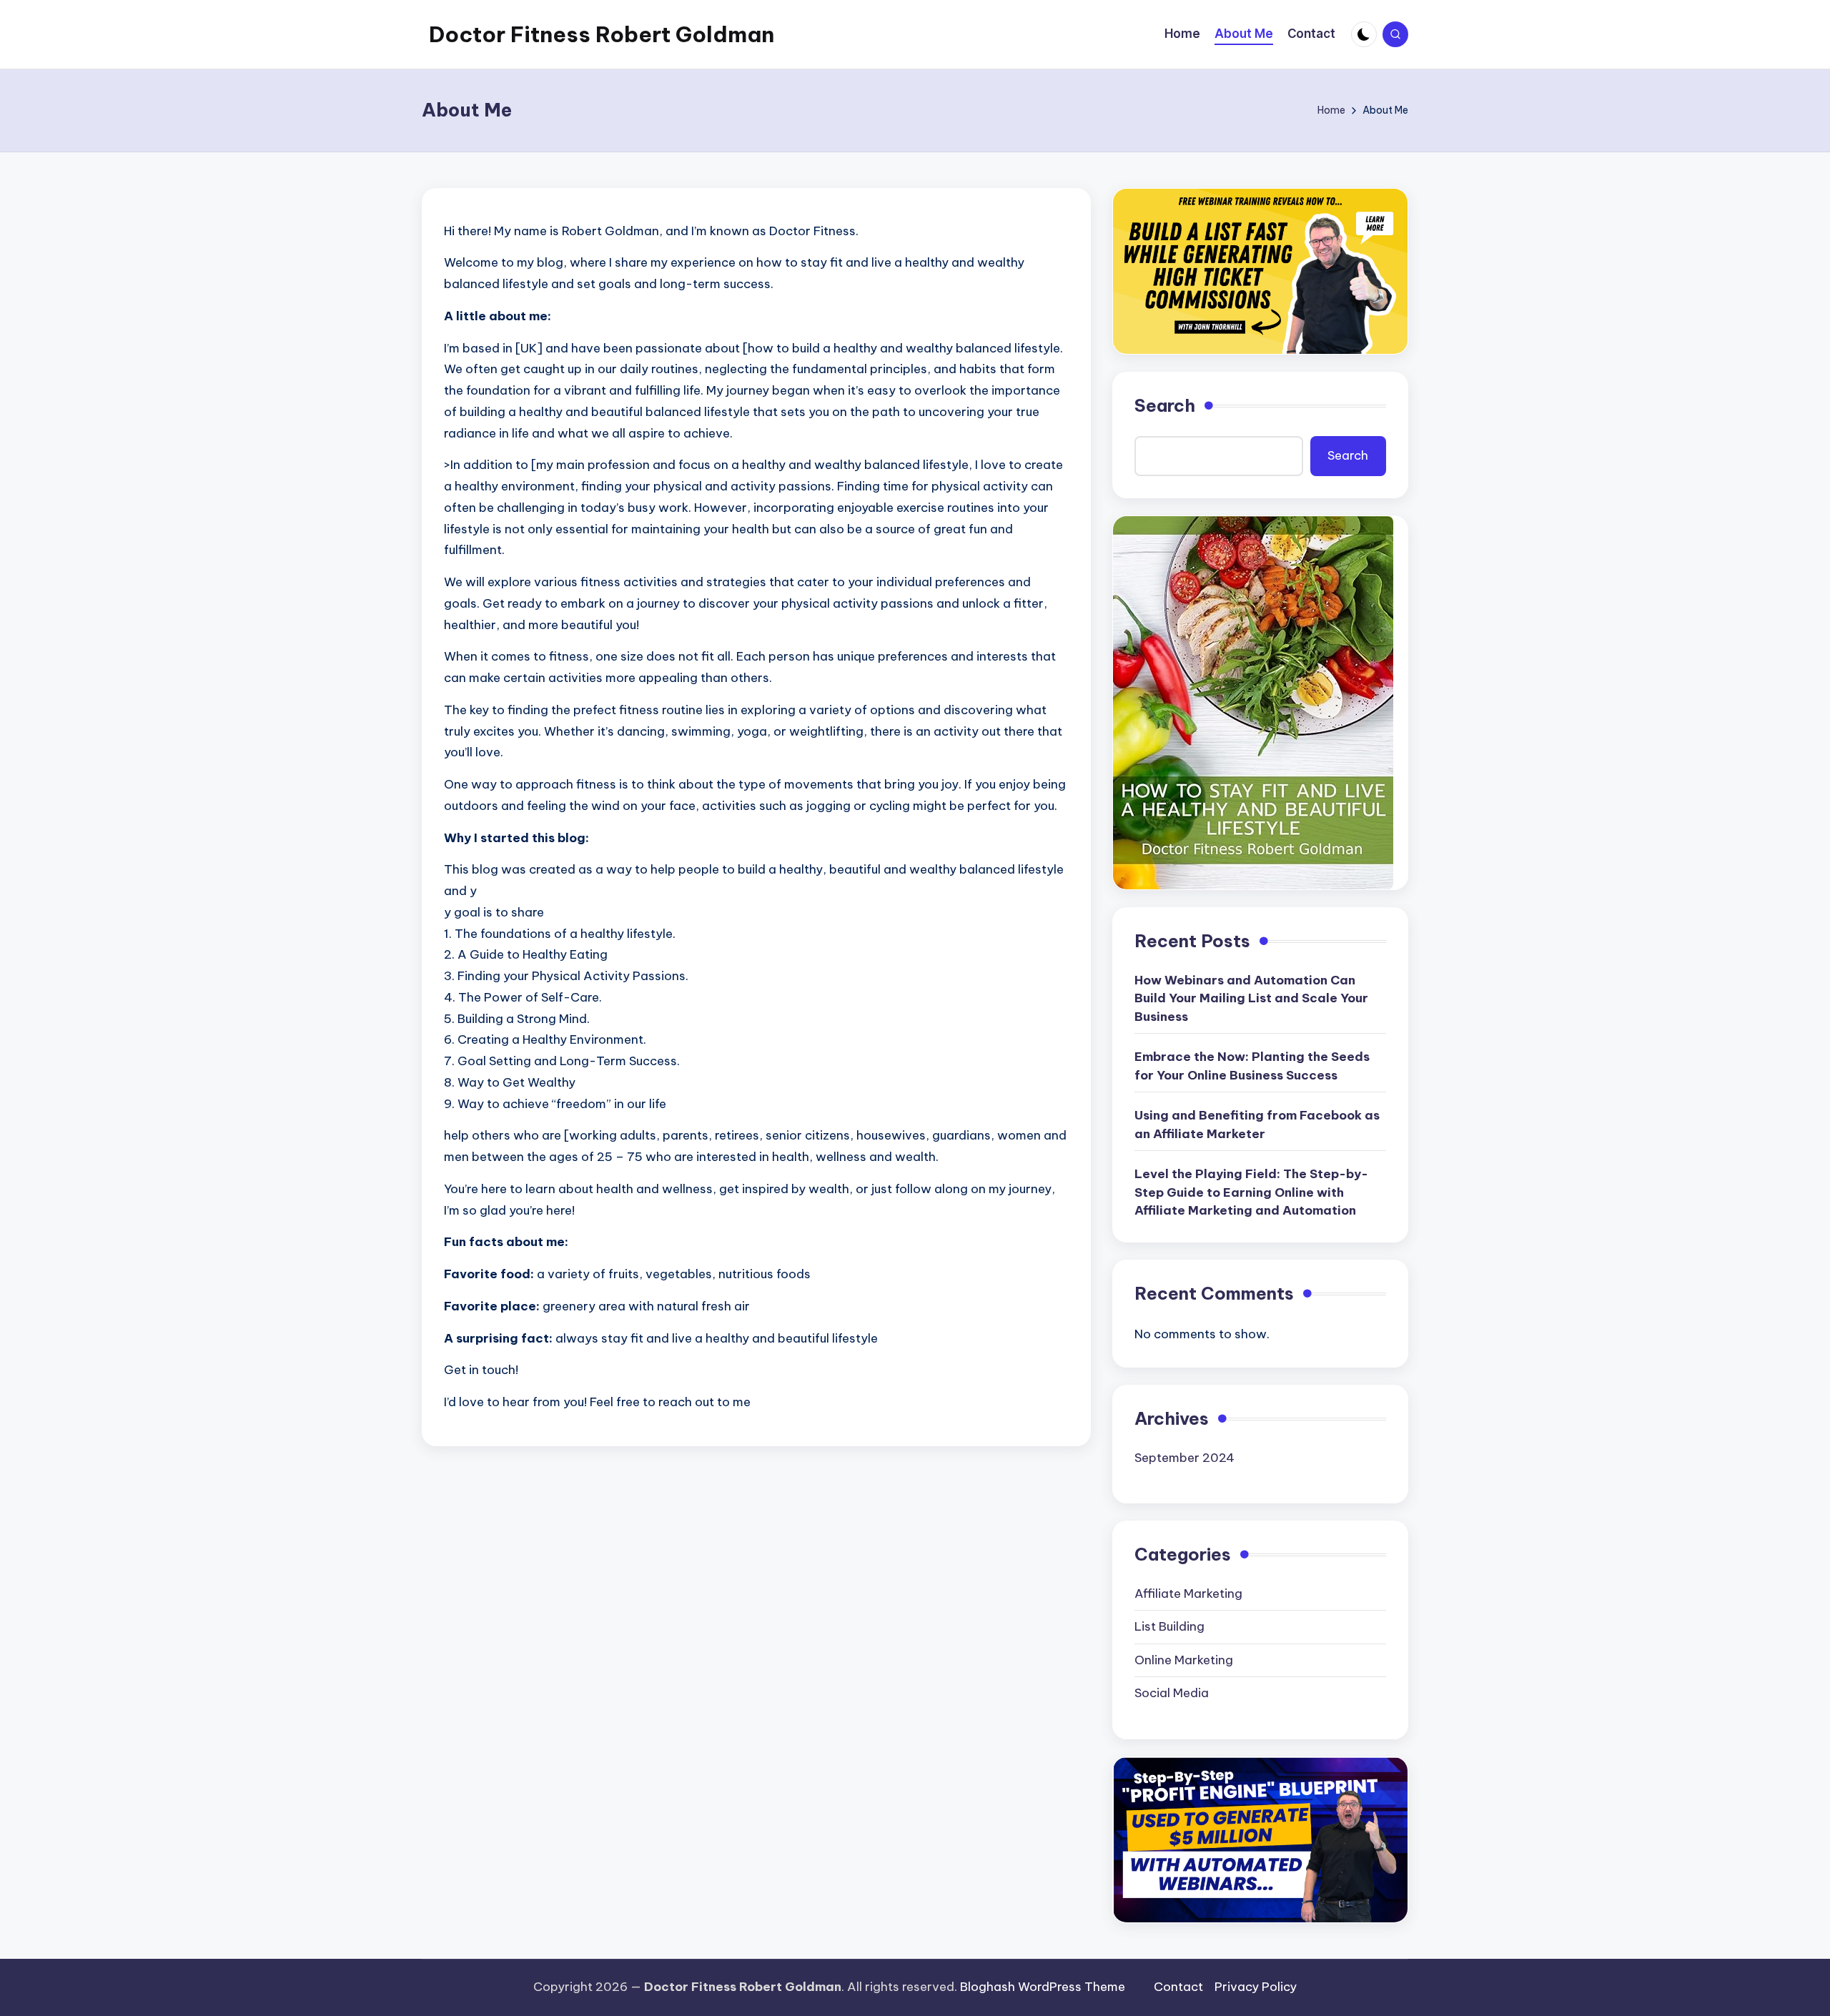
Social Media (1172, 1693)
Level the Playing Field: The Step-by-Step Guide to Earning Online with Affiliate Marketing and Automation (1251, 1192)
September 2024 (1184, 1458)
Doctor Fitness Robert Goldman (602, 34)
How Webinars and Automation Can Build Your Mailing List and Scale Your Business (1251, 998)
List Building (1169, 1626)
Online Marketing (1184, 1660)
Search (1165, 405)
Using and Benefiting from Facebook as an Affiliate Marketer (1257, 1125)
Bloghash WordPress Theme (1043, 1987)
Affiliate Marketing (1188, 1593)
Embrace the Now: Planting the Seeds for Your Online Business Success (1252, 1066)
